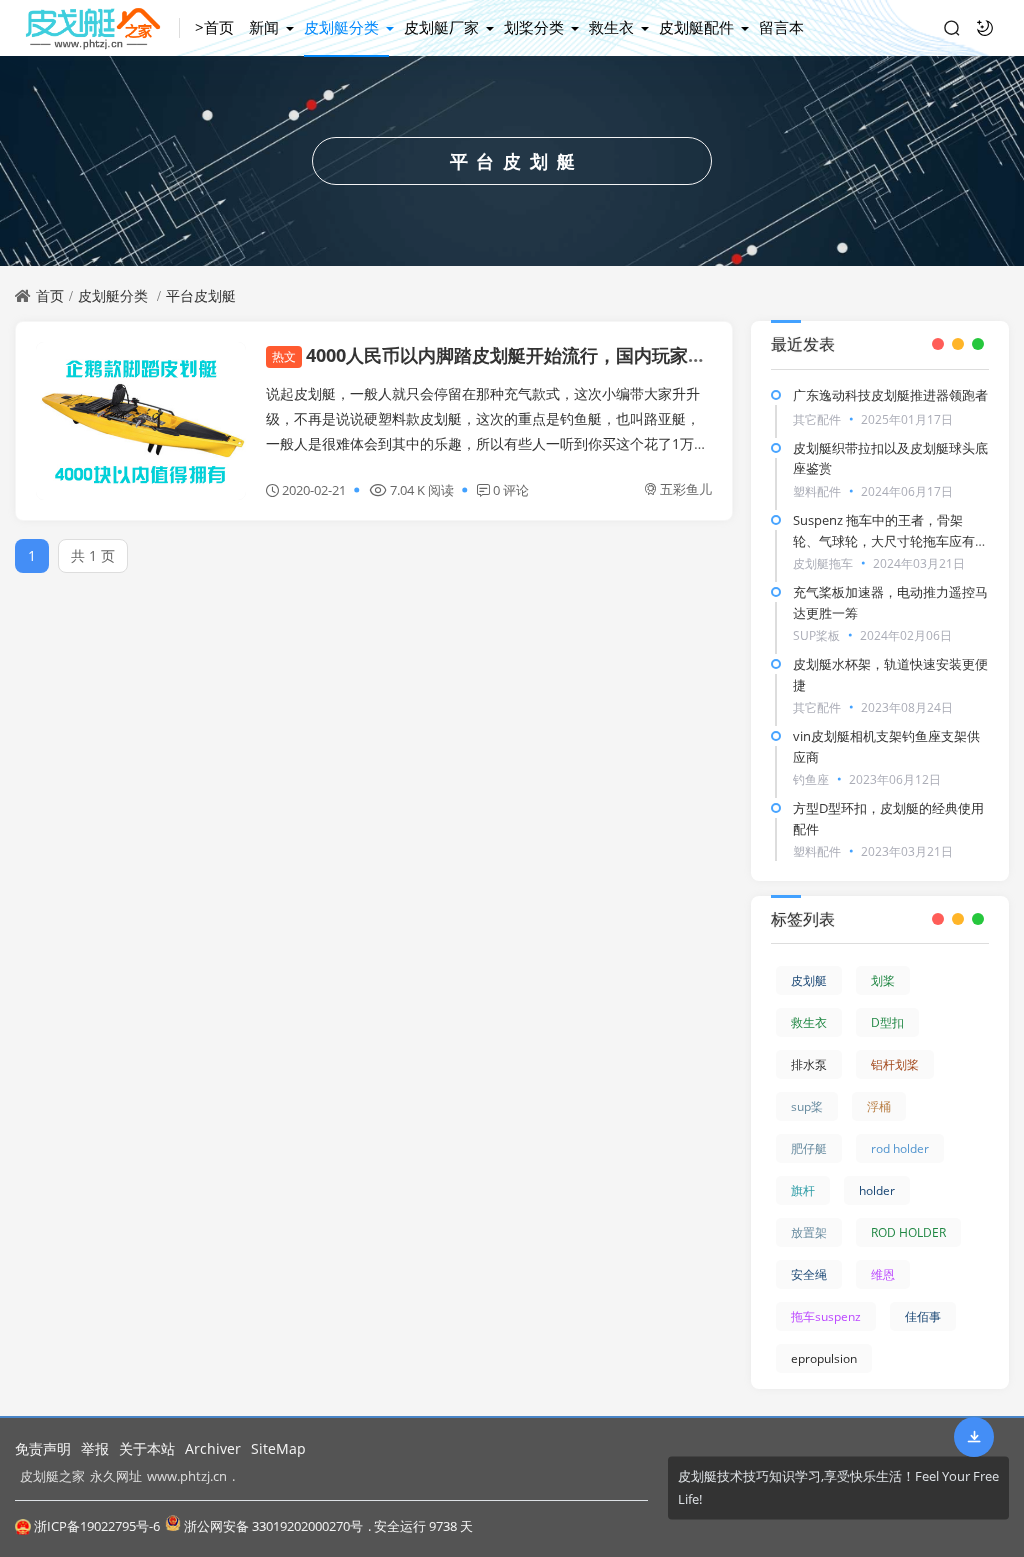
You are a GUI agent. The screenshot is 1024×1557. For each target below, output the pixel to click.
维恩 (883, 1274)
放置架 (809, 1232)
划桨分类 (534, 27)
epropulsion (824, 1358)
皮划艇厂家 (441, 27)
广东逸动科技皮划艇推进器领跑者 (890, 395)
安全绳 (809, 1274)
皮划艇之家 (52, 1476)
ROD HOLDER (908, 1232)
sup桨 (807, 1106)
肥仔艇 (809, 1148)
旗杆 (803, 1190)
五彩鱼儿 (686, 489)
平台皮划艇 (201, 295)
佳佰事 (923, 1316)
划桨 (883, 980)
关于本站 (147, 1448)
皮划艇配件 (696, 27)
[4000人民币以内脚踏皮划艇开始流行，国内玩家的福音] (141, 421)
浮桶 (879, 1106)
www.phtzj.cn (187, 1476)
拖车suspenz (826, 1316)
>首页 (214, 27)
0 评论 (511, 490)
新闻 (264, 27)
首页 (50, 295)
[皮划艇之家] (97, 28)
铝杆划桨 (895, 1064)
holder (877, 1190)
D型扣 (887, 1022)
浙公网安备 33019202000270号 (273, 1526)
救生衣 (611, 27)
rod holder (900, 1148)
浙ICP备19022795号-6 (97, 1526)
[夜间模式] (985, 28)
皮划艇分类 (341, 27)
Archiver (213, 1448)
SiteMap (278, 1448)
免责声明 (43, 1448)
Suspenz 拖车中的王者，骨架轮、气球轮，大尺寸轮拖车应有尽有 (890, 541)
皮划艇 (809, 980)
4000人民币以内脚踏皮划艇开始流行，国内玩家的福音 (507, 355)
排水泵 (809, 1064)
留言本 (781, 27)
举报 (95, 1448)
